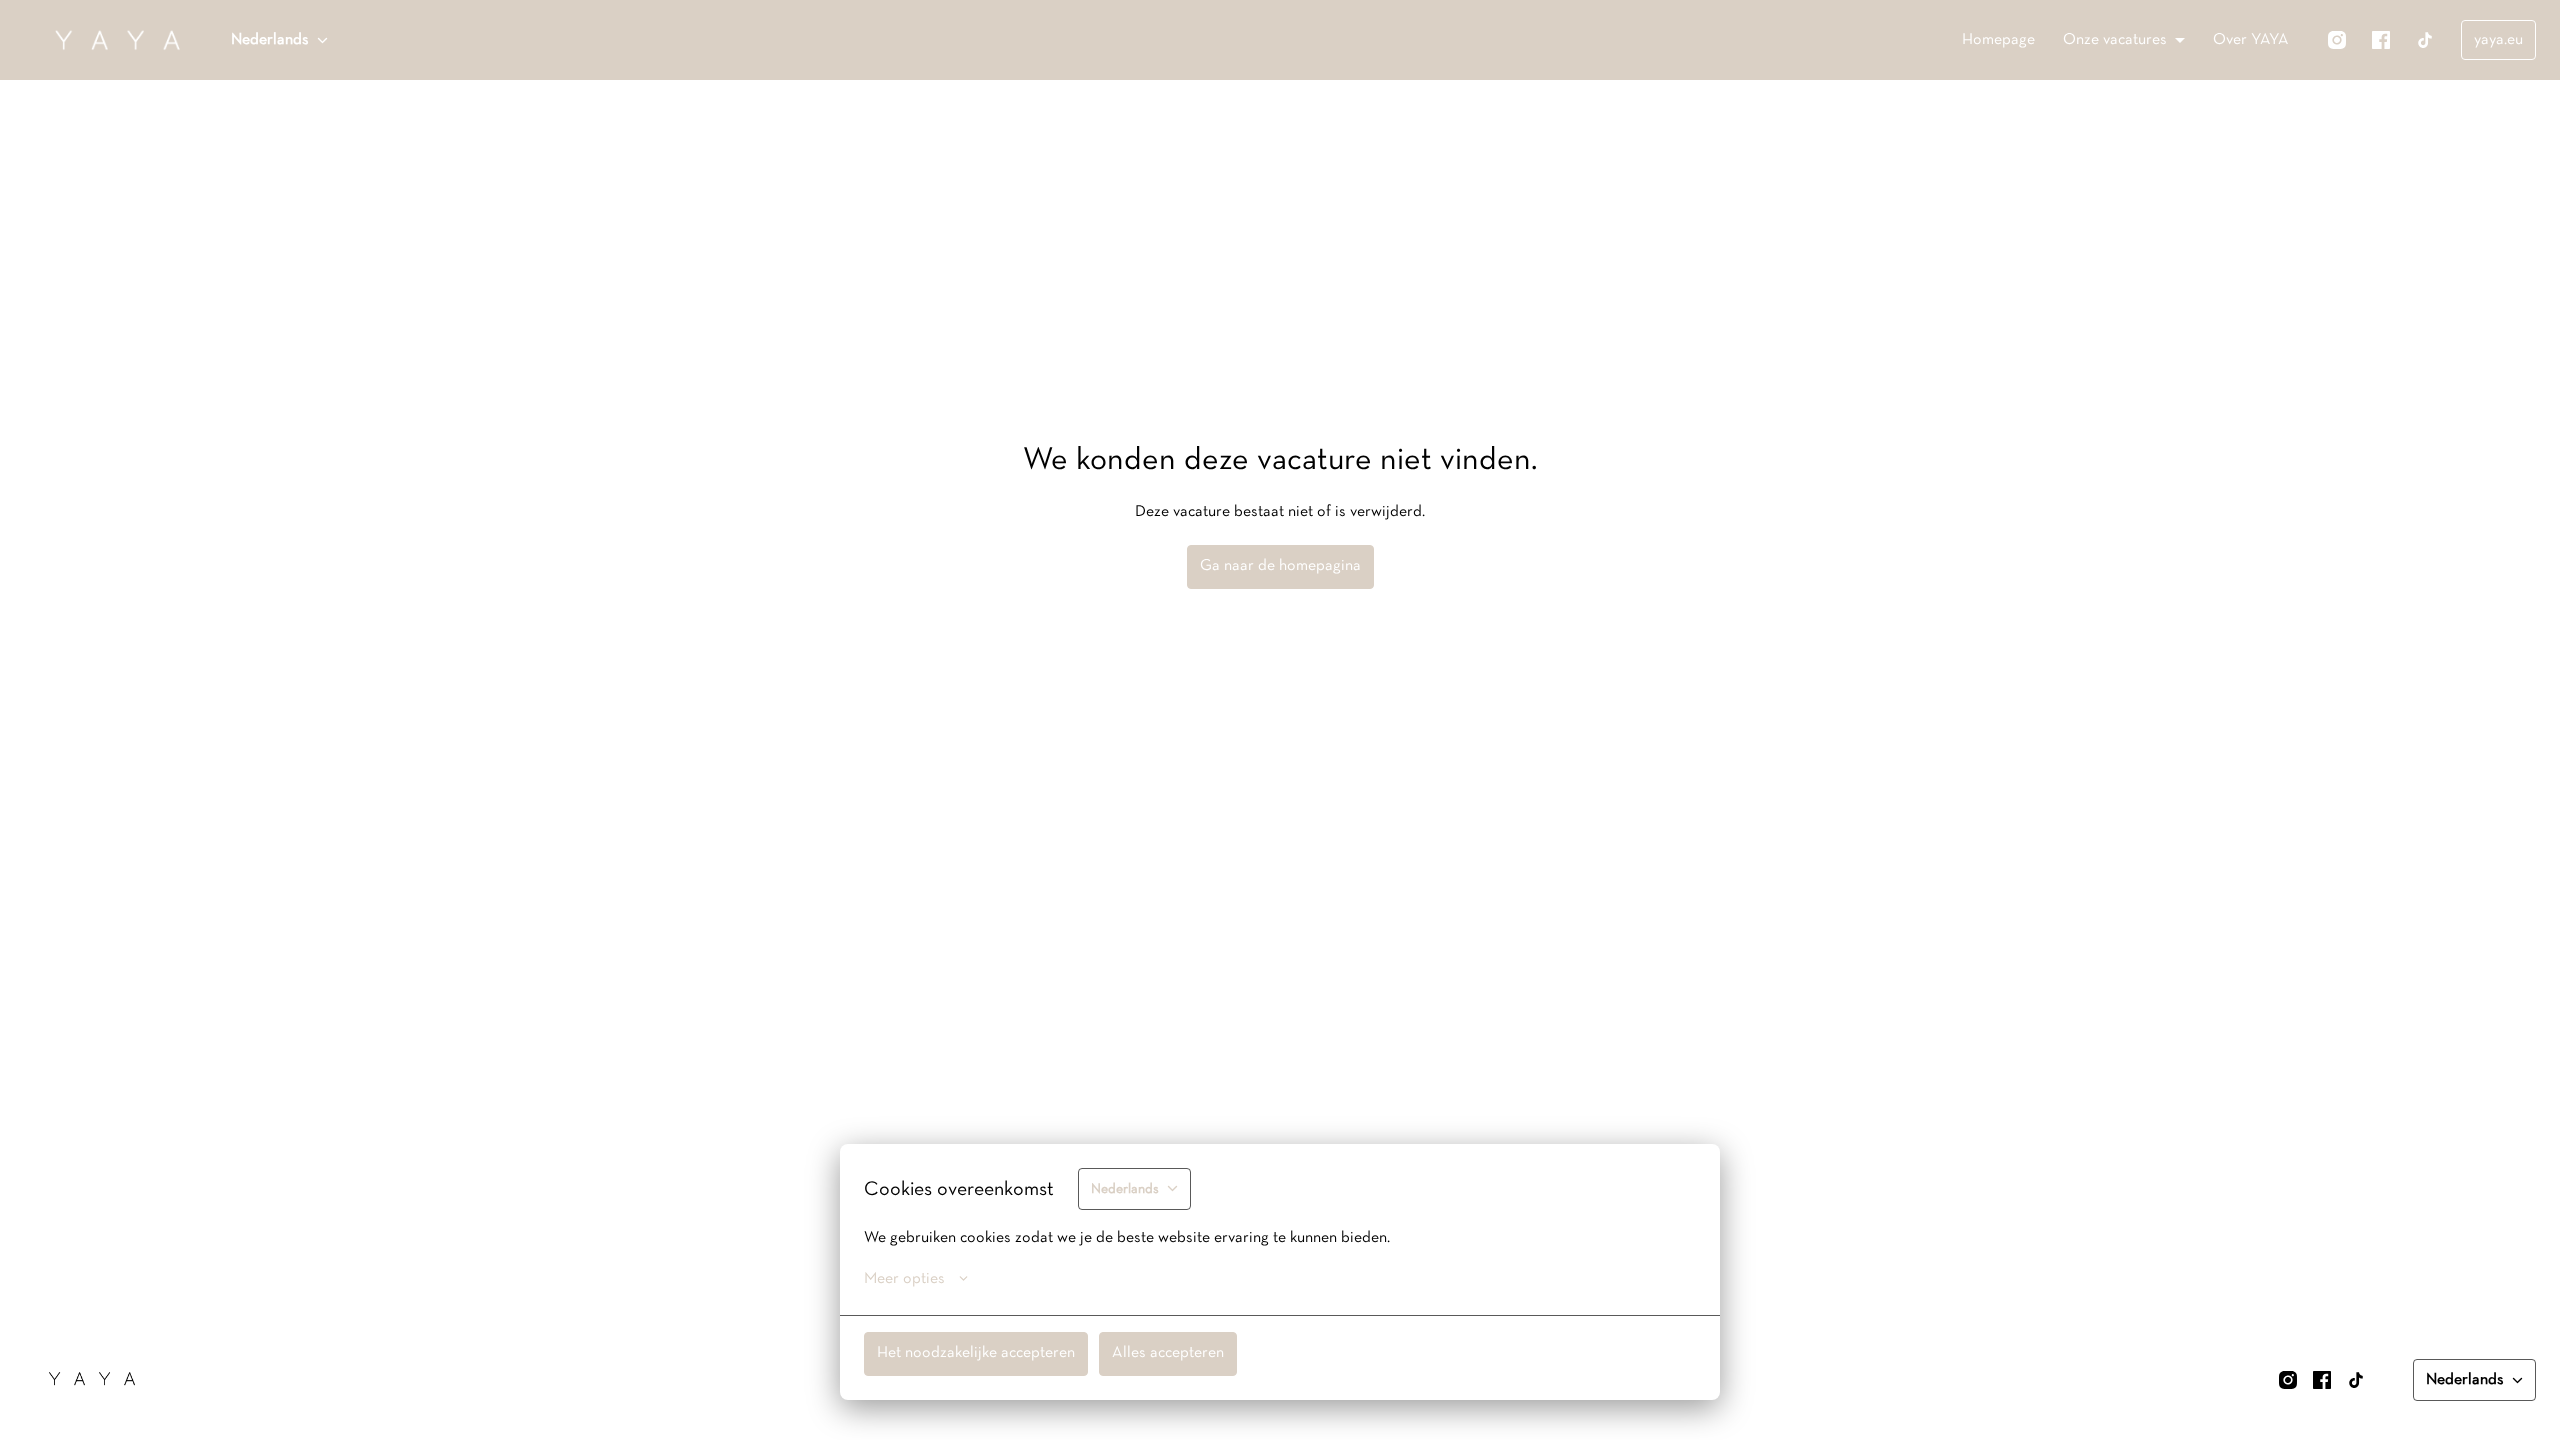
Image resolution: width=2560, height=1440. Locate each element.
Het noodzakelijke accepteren (976, 1353)
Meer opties (904, 1279)
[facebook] (2381, 40)
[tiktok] (2425, 40)
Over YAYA (2251, 40)
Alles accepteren (1168, 1353)
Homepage (1998, 40)
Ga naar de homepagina (1280, 566)
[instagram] (2337, 40)
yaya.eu (2498, 40)
